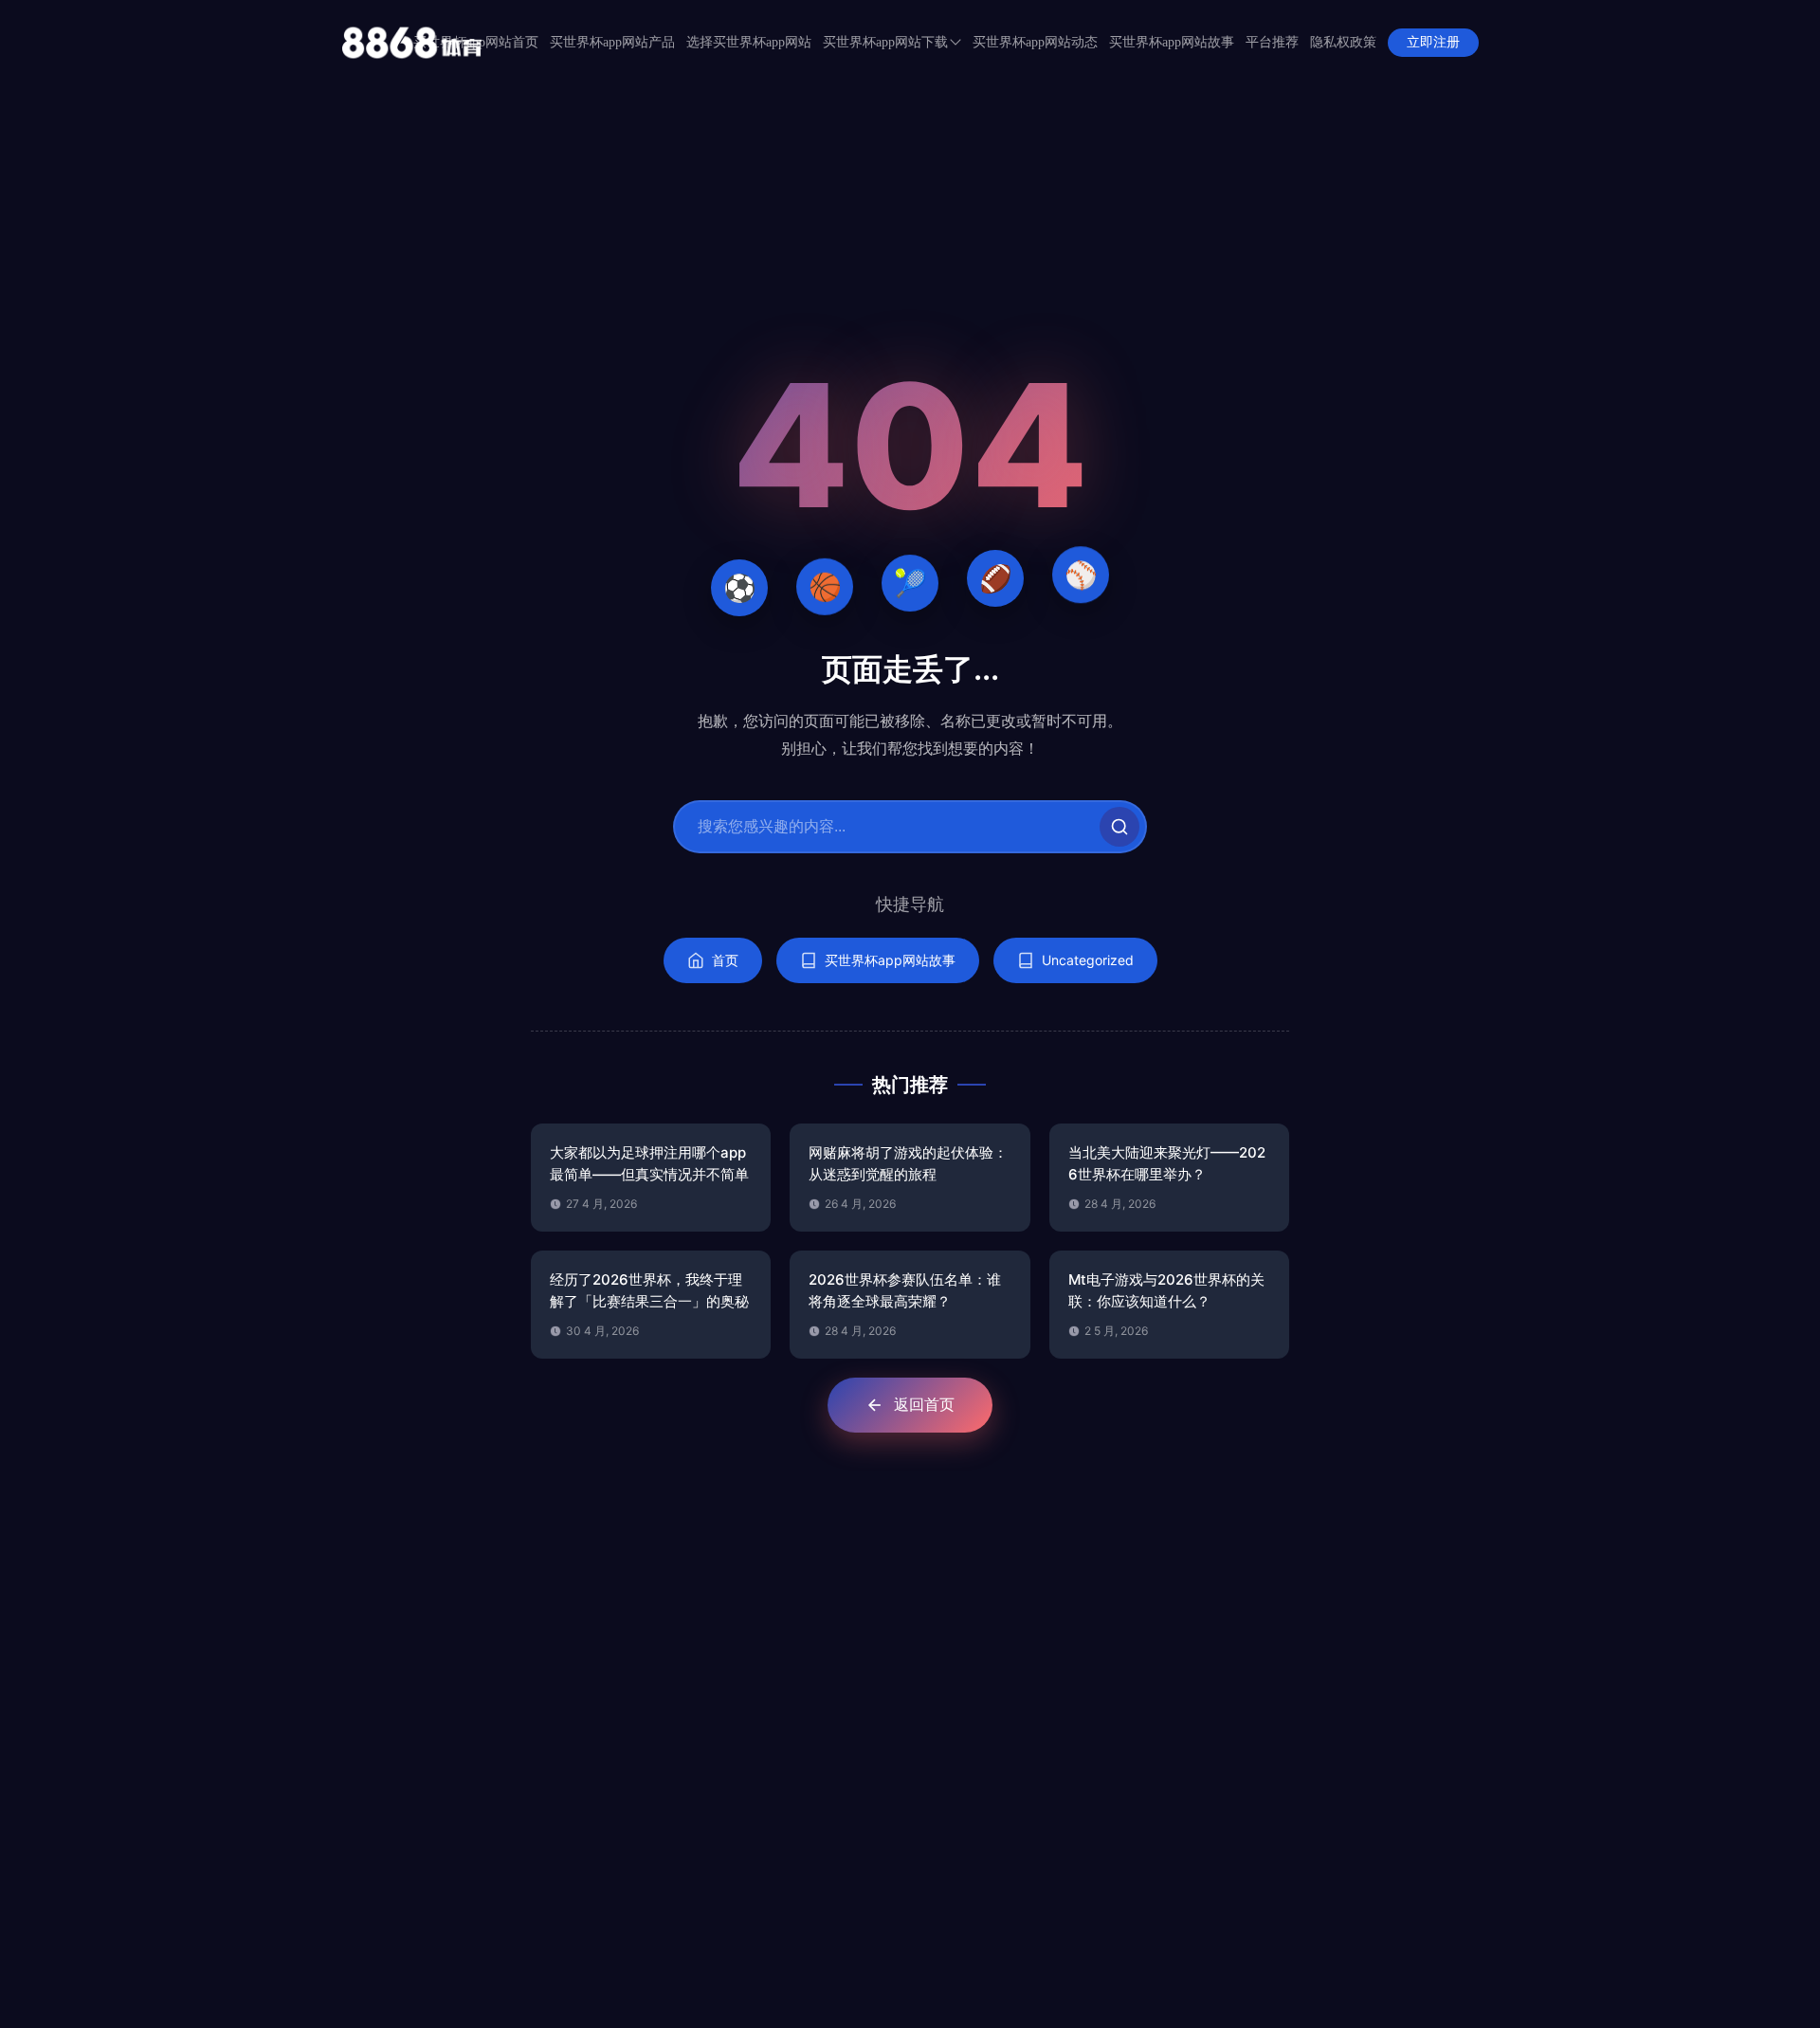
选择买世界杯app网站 (749, 42)
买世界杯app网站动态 (1035, 42)
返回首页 (924, 1404)
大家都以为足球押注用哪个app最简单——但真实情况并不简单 (649, 1163)
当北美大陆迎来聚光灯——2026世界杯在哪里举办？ (1167, 1163)
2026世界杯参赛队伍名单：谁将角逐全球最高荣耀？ (905, 1290)
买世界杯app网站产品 (612, 42)
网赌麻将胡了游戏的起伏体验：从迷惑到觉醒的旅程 (908, 1163)
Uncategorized (1088, 960)
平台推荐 (1272, 42)
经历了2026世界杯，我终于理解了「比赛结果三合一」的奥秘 (649, 1290)
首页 (725, 960)
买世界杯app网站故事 (1172, 42)
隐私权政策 (1343, 42)
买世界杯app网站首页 (476, 42)
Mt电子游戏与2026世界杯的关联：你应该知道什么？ (1166, 1290)
